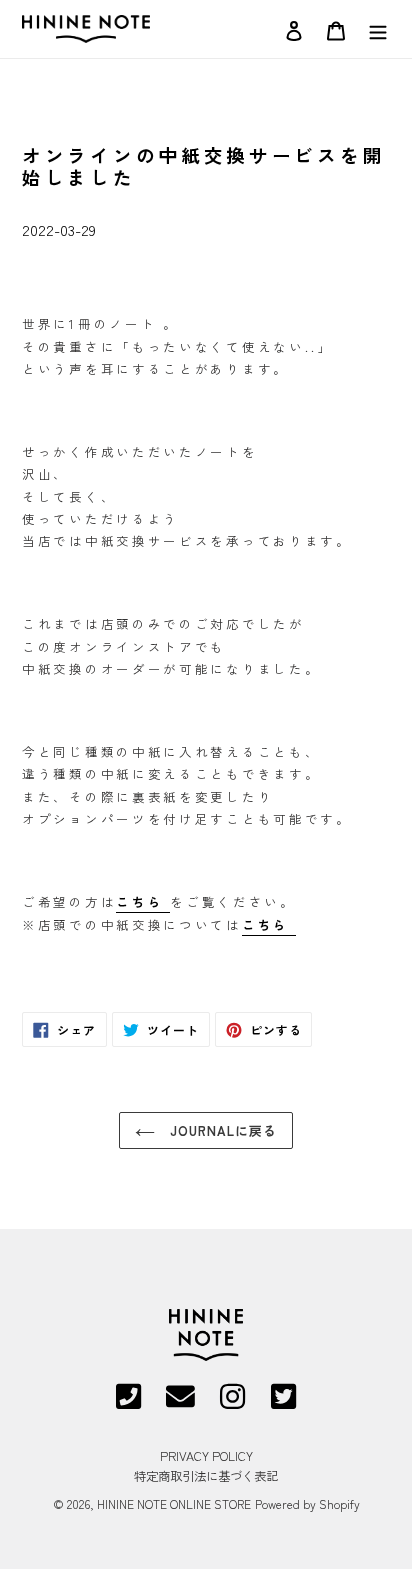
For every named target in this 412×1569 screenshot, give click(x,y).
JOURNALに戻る (221, 1130)
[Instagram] (232, 1403)
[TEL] (128, 1403)
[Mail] (180, 1403)
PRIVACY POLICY (206, 1456)
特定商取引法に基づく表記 (206, 1476)
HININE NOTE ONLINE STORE (174, 1503)
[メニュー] (378, 28)
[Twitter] (283, 1403)
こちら (269, 925)
